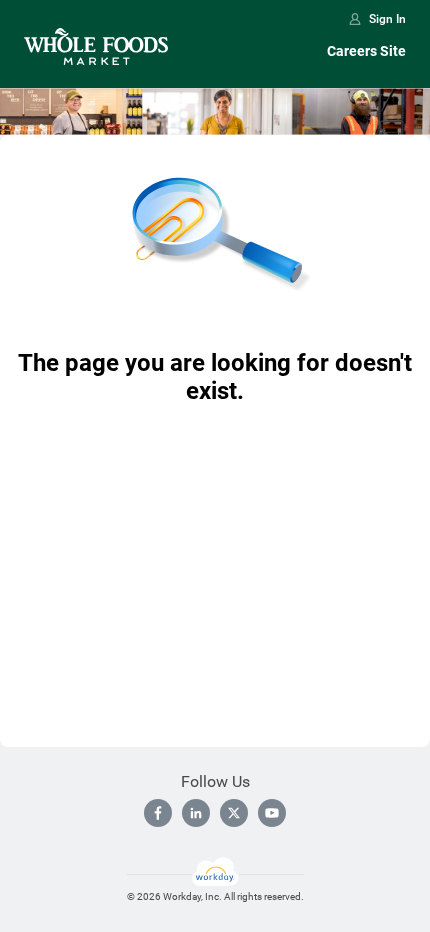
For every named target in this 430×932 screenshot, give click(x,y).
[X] (234, 813)
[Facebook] (158, 813)
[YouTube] (272, 813)
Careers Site (366, 51)
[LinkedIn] (196, 813)
